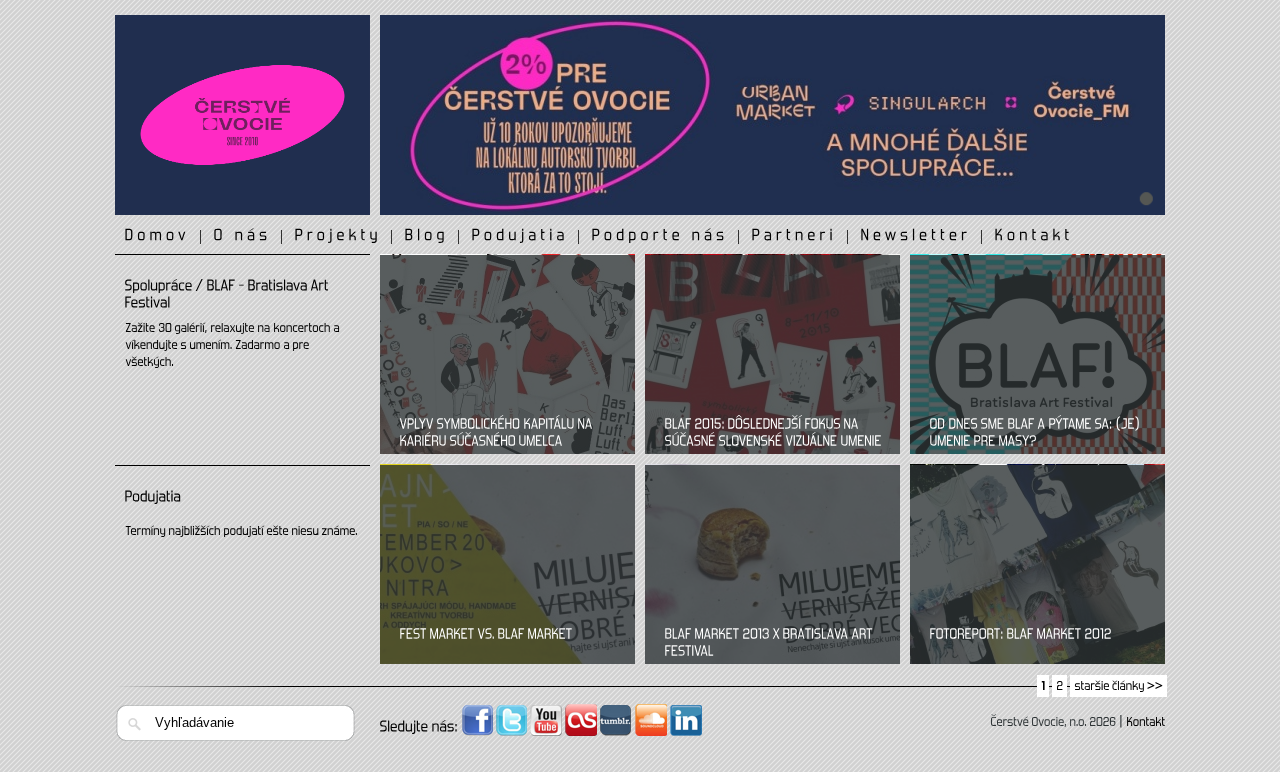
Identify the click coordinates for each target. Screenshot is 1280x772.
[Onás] (243, 235)
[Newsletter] (916, 235)
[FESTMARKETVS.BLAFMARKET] (486, 635)
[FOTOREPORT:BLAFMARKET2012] (1021, 635)
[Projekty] (338, 235)
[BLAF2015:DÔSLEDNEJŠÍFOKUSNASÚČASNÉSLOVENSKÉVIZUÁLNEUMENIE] (775, 434)
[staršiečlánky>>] (1118, 686)
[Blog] (427, 235)
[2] (1059, 686)
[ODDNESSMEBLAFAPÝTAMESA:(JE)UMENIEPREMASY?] (1040, 434)
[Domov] (158, 235)
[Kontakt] (1034, 235)
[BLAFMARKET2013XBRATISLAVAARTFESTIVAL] (775, 644)
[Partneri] (795, 235)
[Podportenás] (660, 235)
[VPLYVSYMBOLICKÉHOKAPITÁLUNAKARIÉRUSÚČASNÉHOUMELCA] (510, 434)
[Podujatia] (520, 235)
